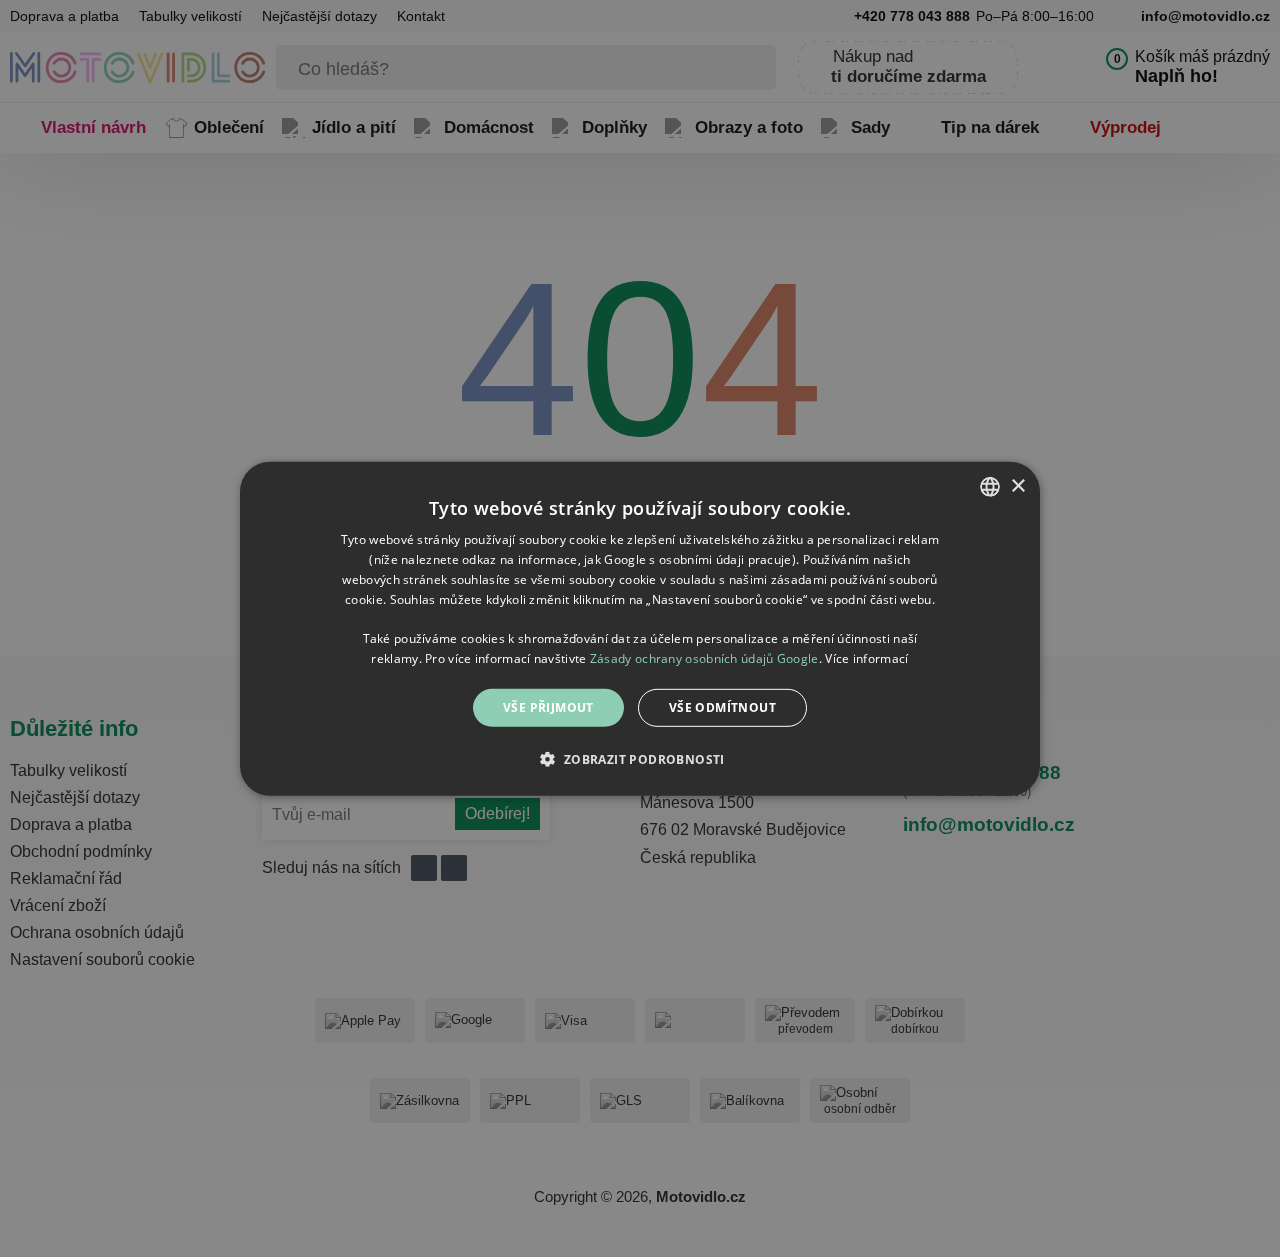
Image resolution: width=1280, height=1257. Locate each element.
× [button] (1017, 485)
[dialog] (640, 628)
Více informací (866, 657)
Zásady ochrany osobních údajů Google (704, 657)
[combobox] (990, 486)
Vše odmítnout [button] (722, 706)
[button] (639, 759)
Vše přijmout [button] (548, 706)
